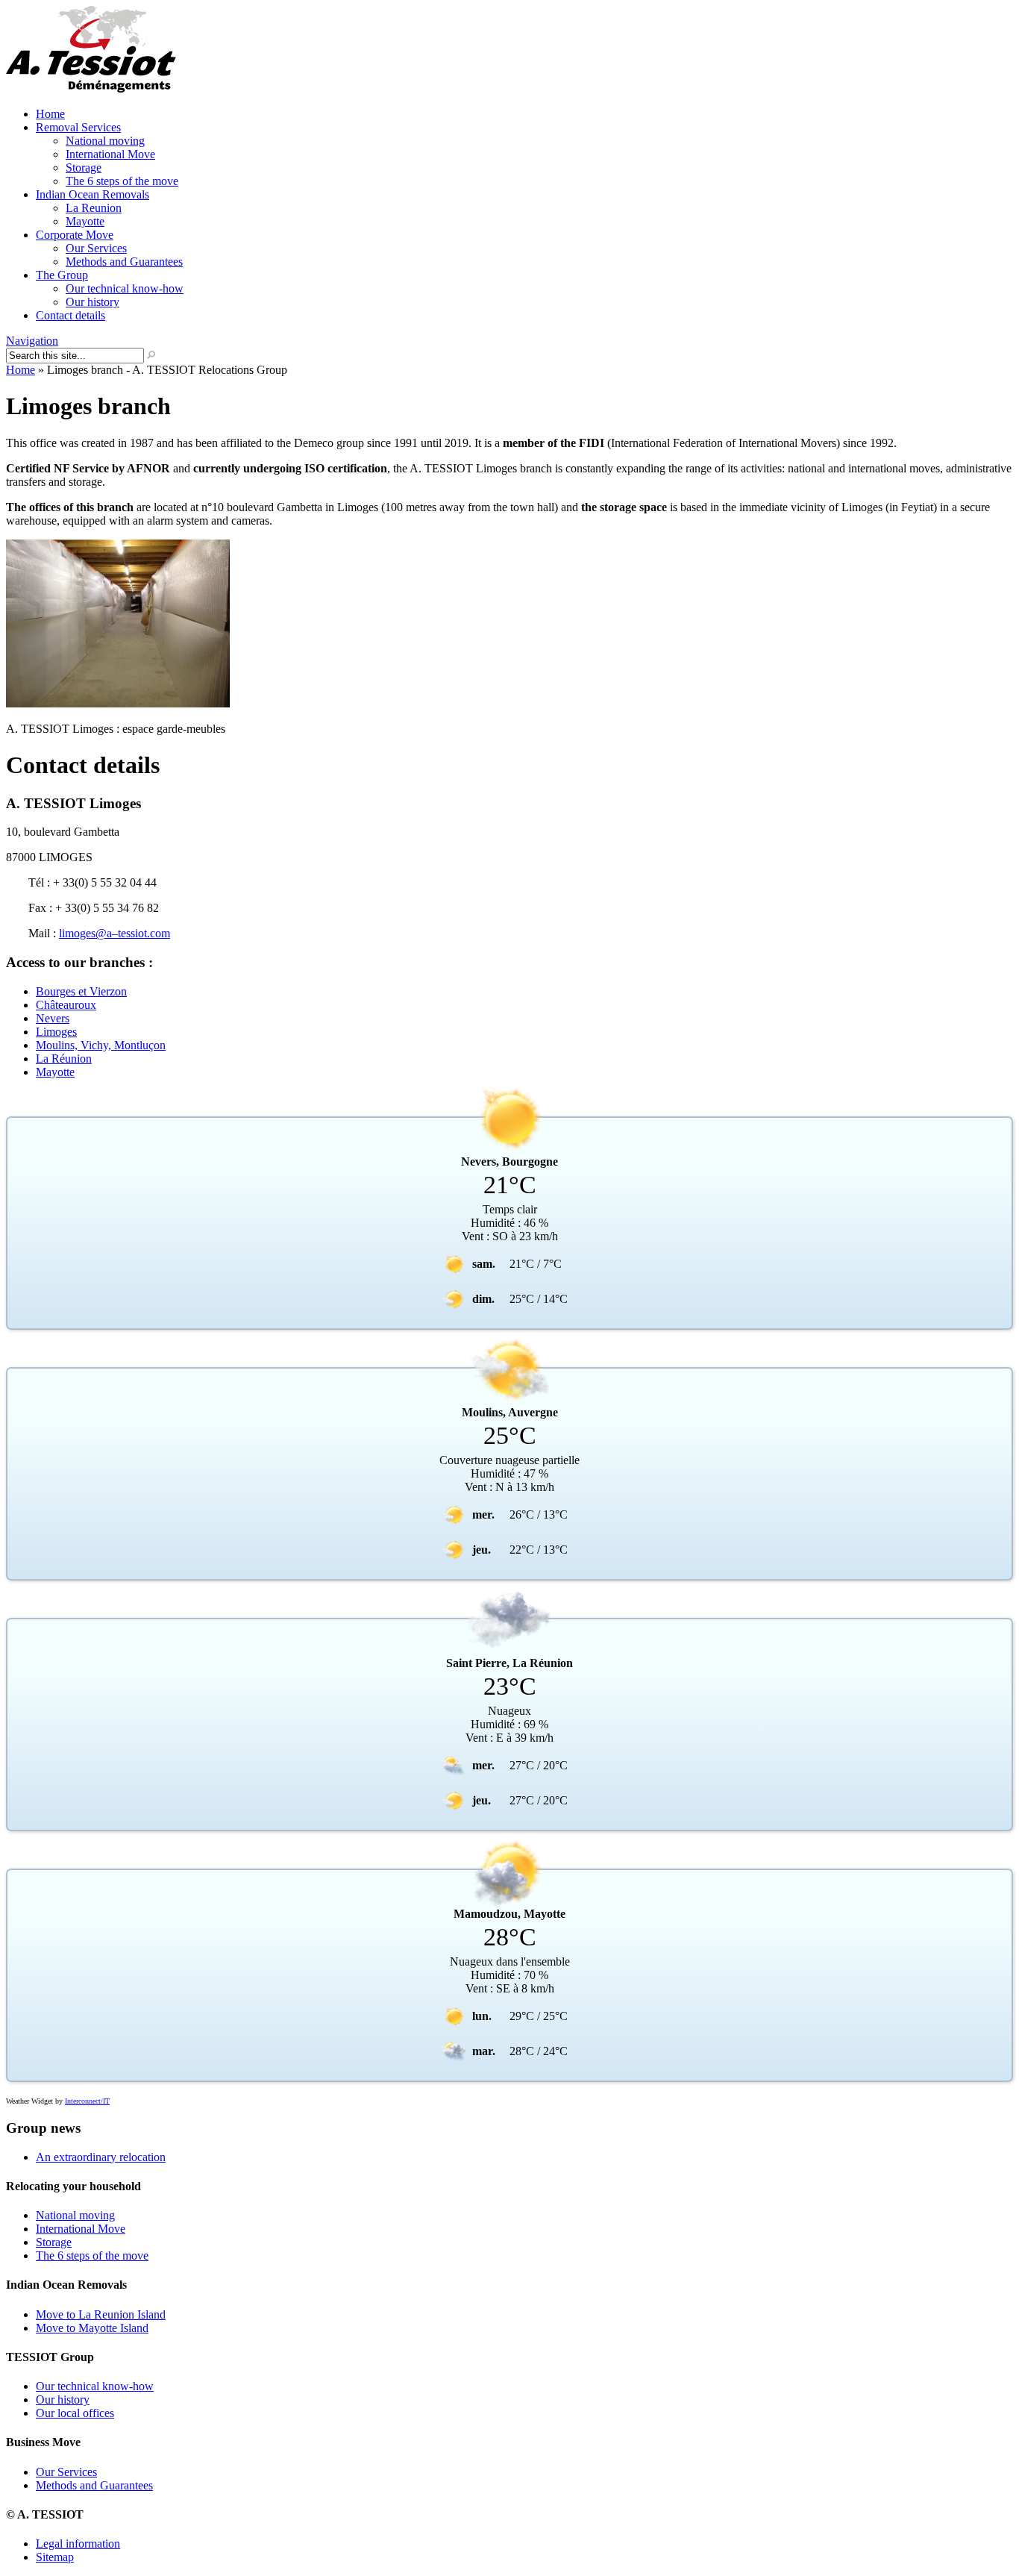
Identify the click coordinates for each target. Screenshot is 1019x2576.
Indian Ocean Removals (93, 194)
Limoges (56, 1032)
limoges (77, 933)
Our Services (96, 248)
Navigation (32, 341)
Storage (84, 168)
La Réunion (64, 1059)
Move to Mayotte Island (92, 2328)
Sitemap (55, 2557)
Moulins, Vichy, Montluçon (101, 1045)
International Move (110, 154)
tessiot (132, 933)
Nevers (53, 1018)
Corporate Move (75, 235)
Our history (93, 302)
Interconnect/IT (87, 2101)
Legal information (78, 2544)
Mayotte (85, 221)
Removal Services (78, 127)
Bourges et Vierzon (81, 991)
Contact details (70, 315)
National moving (105, 141)
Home (50, 114)
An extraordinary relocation (101, 2157)
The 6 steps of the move (122, 181)
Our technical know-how (125, 288)
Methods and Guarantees (124, 262)
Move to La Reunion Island (101, 2314)
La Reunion (94, 208)
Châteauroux (66, 1005)
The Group (62, 275)
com (160, 933)
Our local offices (75, 2413)
